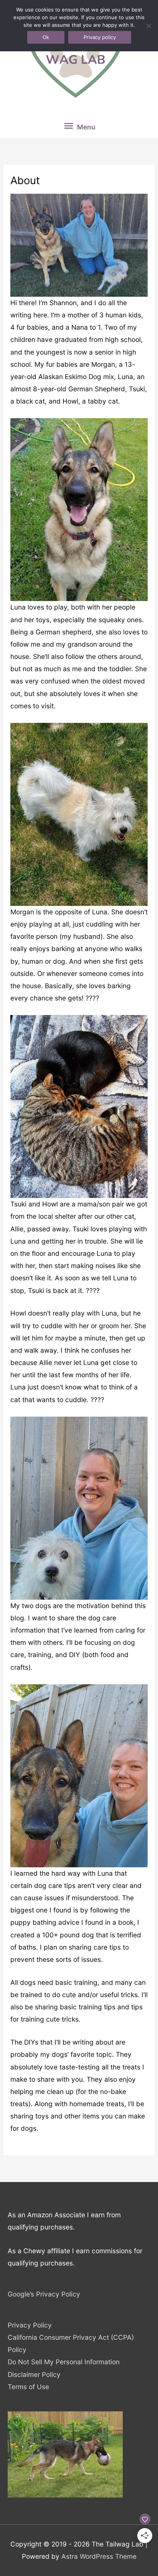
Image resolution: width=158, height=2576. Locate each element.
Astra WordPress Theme (99, 2556)
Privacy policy (100, 37)
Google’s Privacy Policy (44, 2294)
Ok (46, 37)
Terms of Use (28, 2387)
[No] (148, 26)
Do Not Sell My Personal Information (64, 2362)
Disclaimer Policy (34, 2374)
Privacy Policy (30, 2325)
